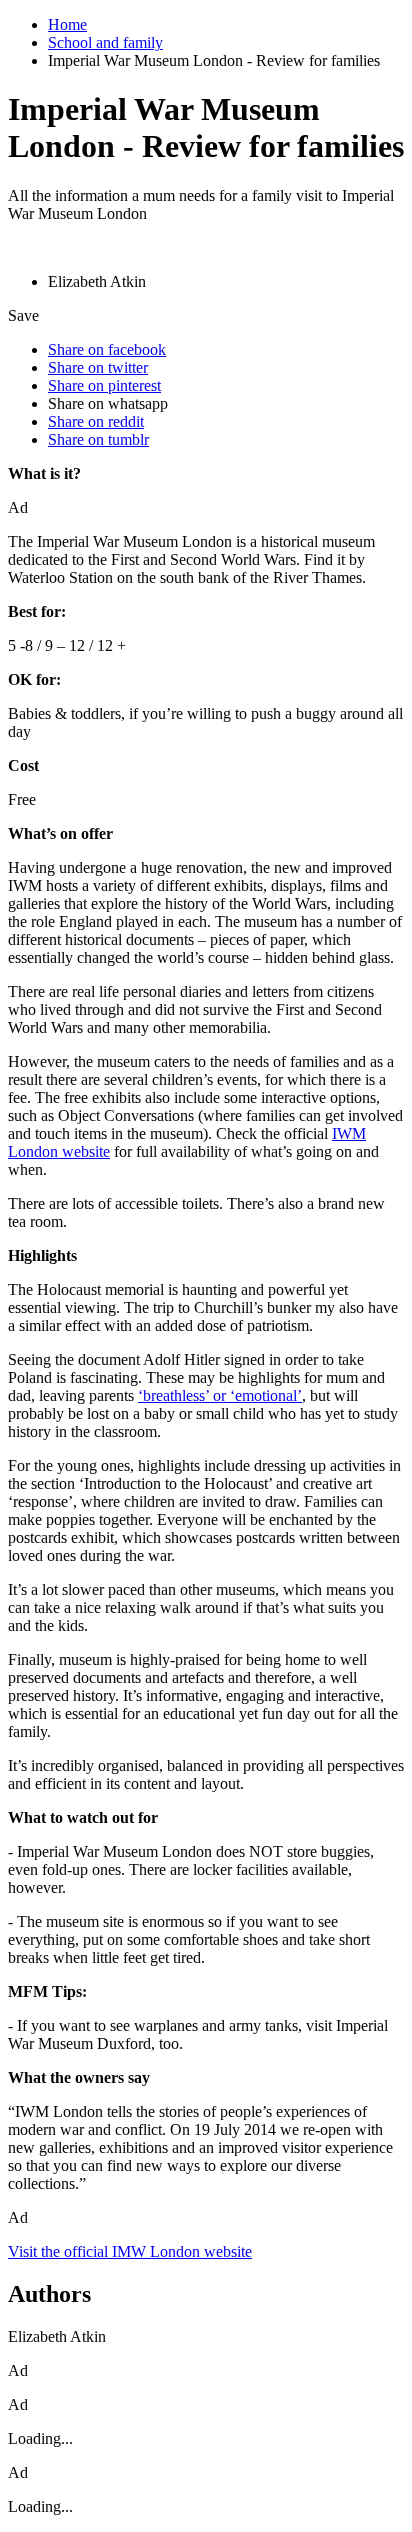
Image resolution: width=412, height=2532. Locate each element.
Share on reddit (96, 421)
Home (67, 24)
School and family (105, 42)
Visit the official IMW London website (130, 2251)
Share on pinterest (104, 385)
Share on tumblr (98, 439)
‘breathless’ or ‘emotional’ (220, 1395)
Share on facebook (107, 349)
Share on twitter (98, 367)
